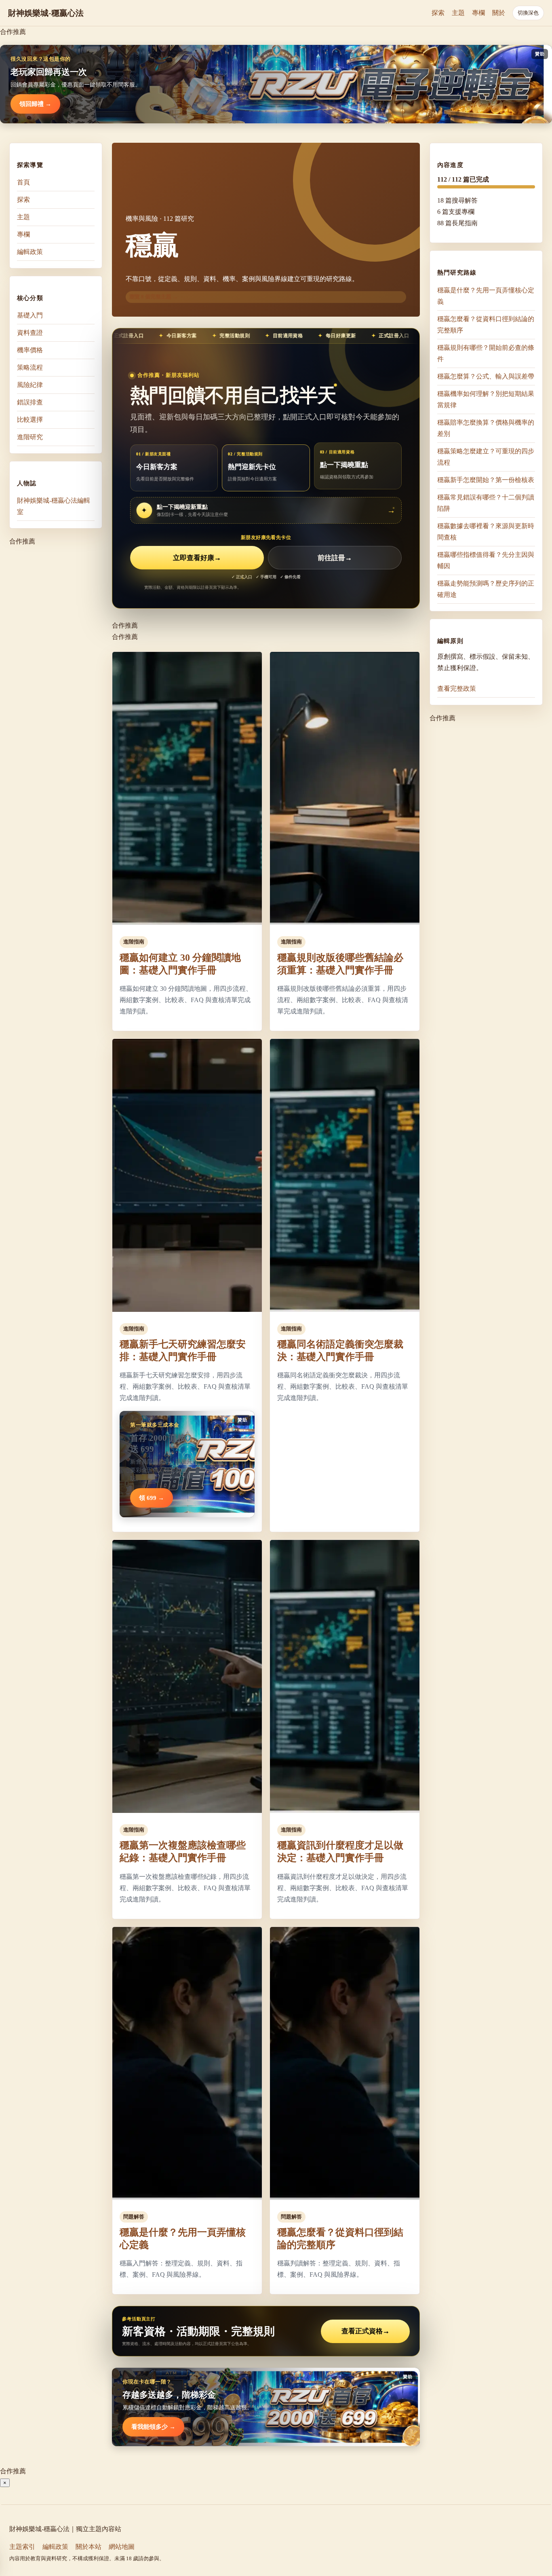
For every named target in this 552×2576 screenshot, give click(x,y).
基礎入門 (30, 315)
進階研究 (30, 437)
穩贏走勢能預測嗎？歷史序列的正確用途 (486, 589)
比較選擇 (30, 420)
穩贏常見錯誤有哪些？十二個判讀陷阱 (486, 502)
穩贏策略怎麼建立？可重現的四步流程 (486, 456)
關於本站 (88, 2547)
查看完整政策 (457, 688)
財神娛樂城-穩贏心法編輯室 (54, 506)
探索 (438, 13)
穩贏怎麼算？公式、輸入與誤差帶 (486, 376)
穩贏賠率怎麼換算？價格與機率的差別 (486, 428)
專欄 (478, 13)
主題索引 (22, 2547)
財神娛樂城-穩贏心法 (46, 13)
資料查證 (30, 333)
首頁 (23, 182)
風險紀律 (30, 385)
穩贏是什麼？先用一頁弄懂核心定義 (486, 295)
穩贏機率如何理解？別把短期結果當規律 (486, 399)
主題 (458, 13)
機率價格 (30, 350)
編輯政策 (30, 252)
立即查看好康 (197, 558)
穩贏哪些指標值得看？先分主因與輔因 (486, 560)
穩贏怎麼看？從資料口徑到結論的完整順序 (486, 324)
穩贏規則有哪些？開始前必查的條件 (486, 353)
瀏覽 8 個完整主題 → (154, 297)
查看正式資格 (366, 2331)
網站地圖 (122, 2547)
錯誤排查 (30, 402)
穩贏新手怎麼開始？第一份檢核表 (486, 479)
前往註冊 (335, 558)
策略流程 (30, 367)
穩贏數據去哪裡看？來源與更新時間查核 (486, 531)
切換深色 (528, 13)
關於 (499, 13)
